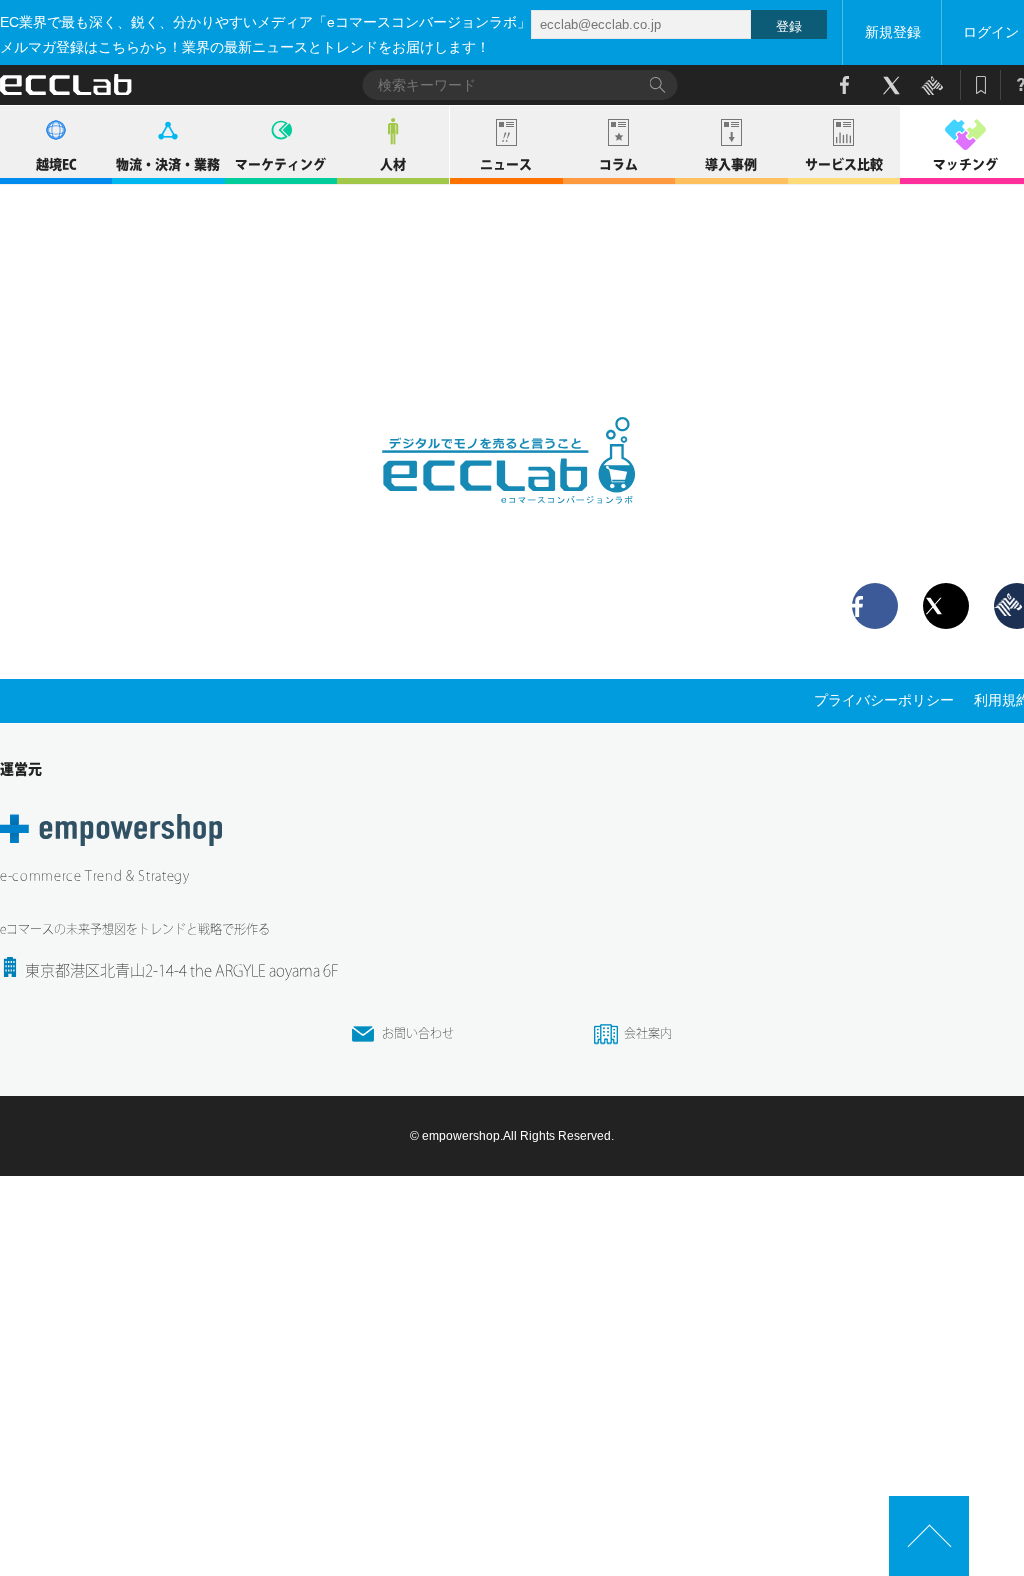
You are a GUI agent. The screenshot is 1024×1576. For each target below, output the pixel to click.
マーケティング (280, 164)
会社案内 (648, 1033)
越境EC (56, 164)
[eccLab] (512, 520)
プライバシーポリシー (884, 700)
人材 (393, 164)
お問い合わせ (418, 1033)
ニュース (506, 164)
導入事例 (731, 164)
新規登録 (893, 32)
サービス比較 (844, 164)
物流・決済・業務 (168, 164)
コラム (618, 164)
